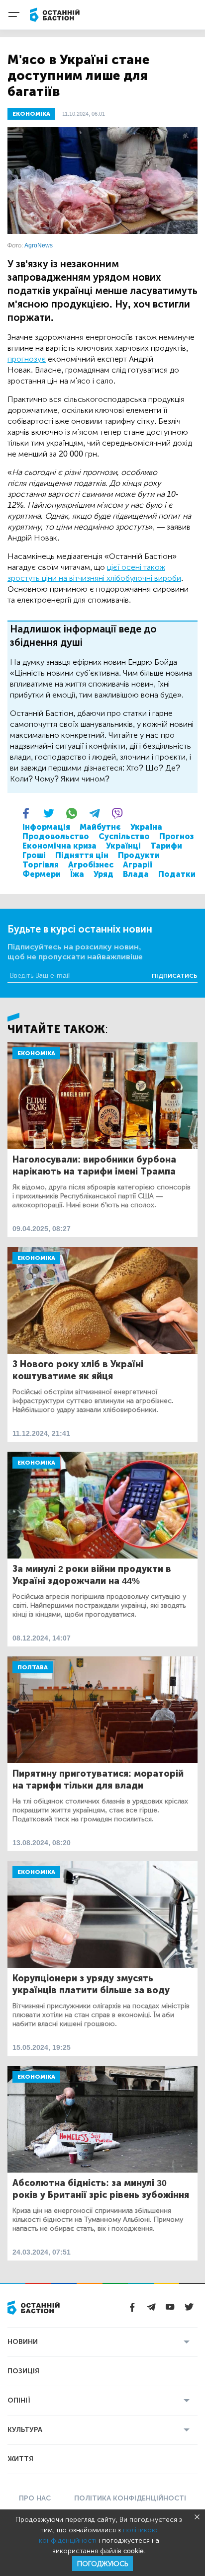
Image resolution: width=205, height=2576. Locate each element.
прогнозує (27, 359)
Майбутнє (100, 827)
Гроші (34, 855)
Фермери (42, 874)
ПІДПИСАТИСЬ (175, 976)
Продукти (139, 855)
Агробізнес (91, 865)
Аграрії (138, 865)
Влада (136, 874)
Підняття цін (82, 855)
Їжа (77, 874)
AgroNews (39, 245)
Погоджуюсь (102, 2564)
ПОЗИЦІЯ (23, 2371)
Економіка (36, 1053)
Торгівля (41, 865)
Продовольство (56, 836)
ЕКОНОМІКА (31, 114)
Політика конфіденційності (130, 2498)
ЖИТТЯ (20, 2459)
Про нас (35, 2498)
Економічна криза (59, 846)
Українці (123, 846)
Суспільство (124, 836)
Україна (146, 827)
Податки (177, 874)
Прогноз (176, 836)
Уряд (103, 874)
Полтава (33, 1667)
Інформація (46, 827)
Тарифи (166, 846)
